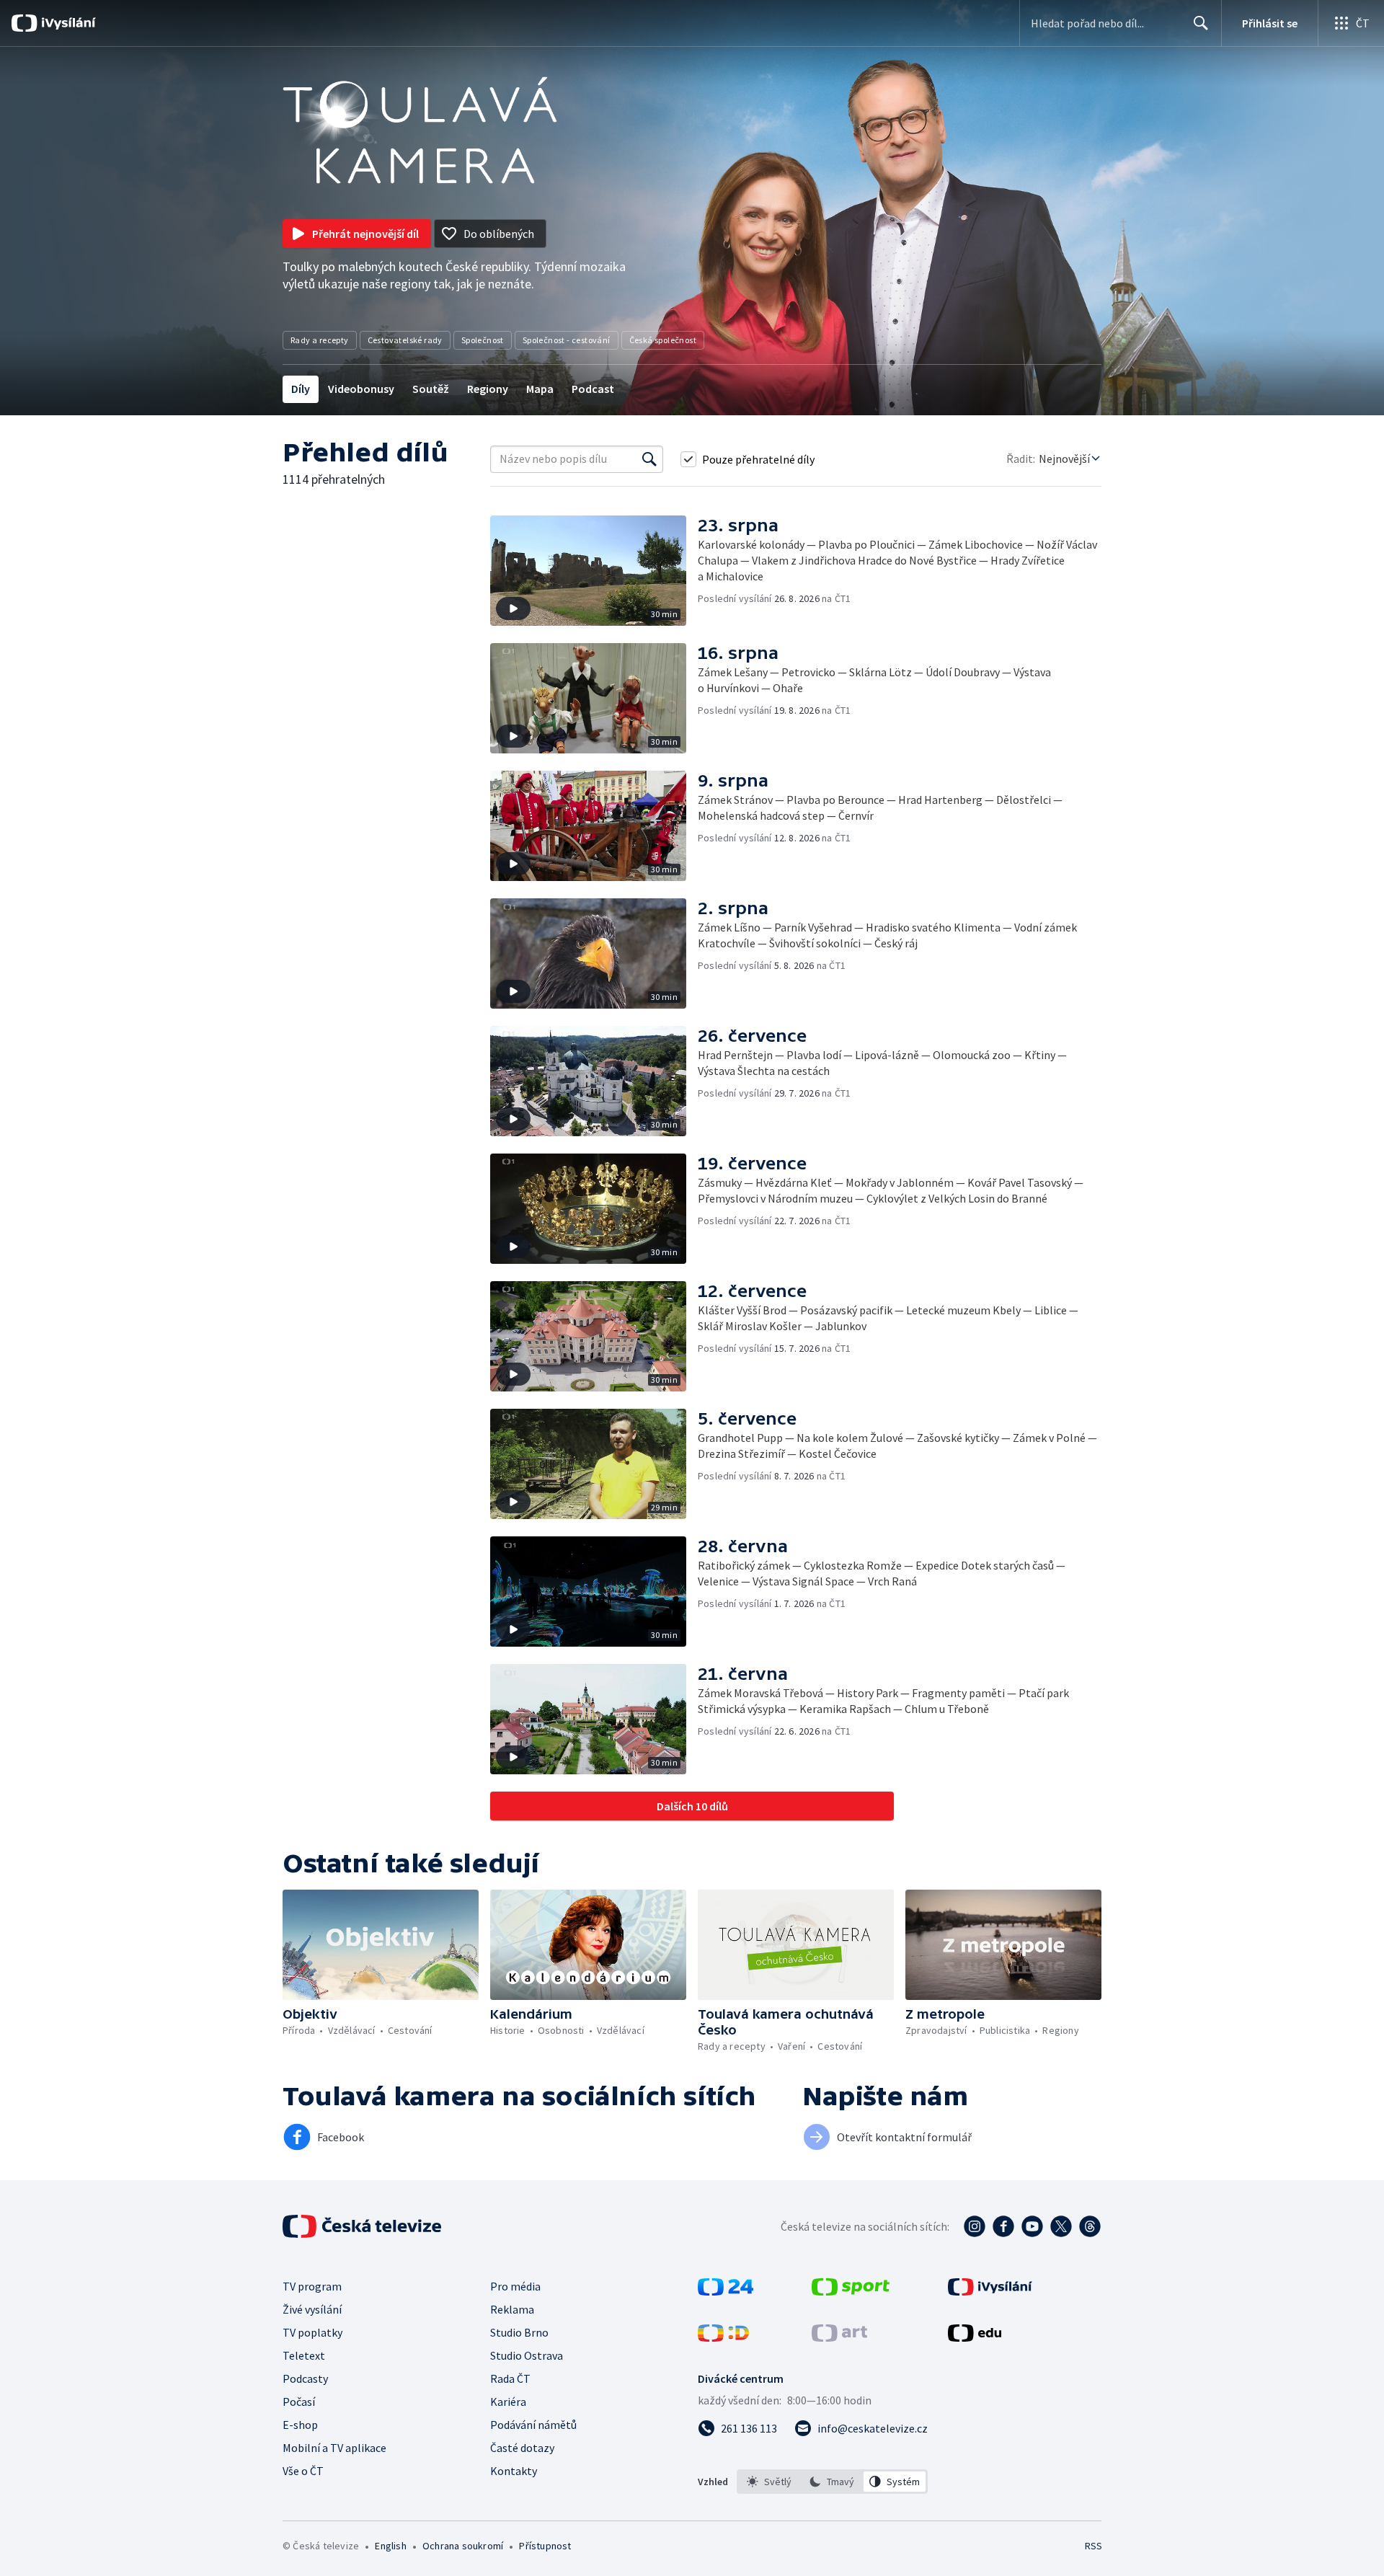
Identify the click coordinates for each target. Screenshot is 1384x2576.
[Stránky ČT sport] (851, 2291)
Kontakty (514, 2471)
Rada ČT (510, 2378)
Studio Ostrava (527, 2355)
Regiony (488, 389)
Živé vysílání (312, 2309)
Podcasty (305, 2378)
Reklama (512, 2309)
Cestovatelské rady (405, 340)
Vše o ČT (303, 2471)
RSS (1094, 2546)
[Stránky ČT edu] (975, 2337)
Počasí (299, 2402)
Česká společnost (663, 340)
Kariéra (508, 2402)
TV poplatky (312, 2332)
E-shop (300, 2425)
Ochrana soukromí (463, 2546)
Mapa (540, 389)
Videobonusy (361, 389)
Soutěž (431, 389)
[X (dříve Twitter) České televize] (1061, 2226)
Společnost (483, 340)
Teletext (304, 2355)
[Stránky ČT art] (839, 2337)
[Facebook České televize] (1003, 2226)
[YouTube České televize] (1032, 2226)
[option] (769, 2482)
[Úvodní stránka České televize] (363, 2226)
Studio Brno (519, 2332)
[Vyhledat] (649, 459)
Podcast (593, 389)
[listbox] (832, 2482)
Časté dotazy (522, 2448)
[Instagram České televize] (975, 2226)
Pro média (515, 2286)
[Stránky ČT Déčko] (723, 2337)
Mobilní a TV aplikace (334, 2448)
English (390, 2546)
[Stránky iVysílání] (990, 2291)
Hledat (1201, 23)
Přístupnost (545, 2546)
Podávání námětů (533, 2425)
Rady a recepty (320, 340)
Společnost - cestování (567, 340)
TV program (312, 2286)
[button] (594, 571)
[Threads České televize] (1090, 2226)
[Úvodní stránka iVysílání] (67, 23)
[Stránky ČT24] (726, 2291)
